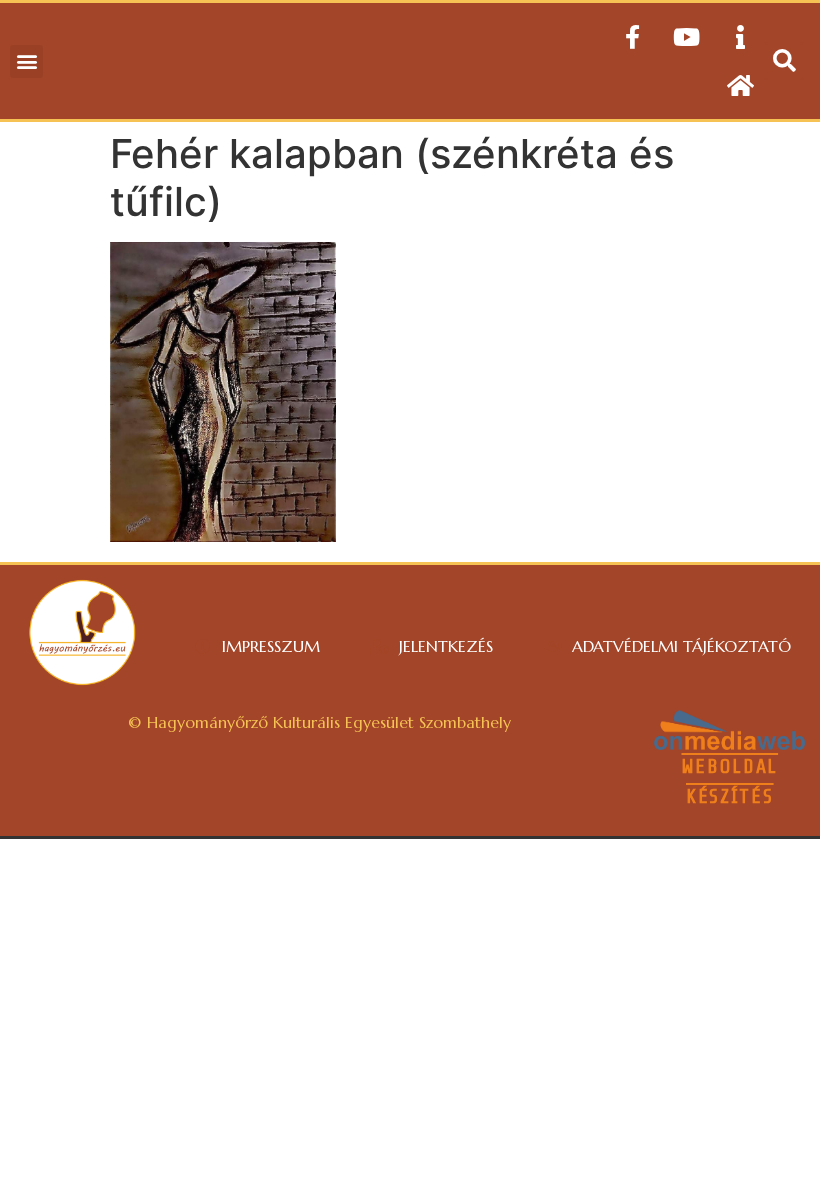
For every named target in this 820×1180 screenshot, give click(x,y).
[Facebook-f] (632, 37)
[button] (26, 61)
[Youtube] (686, 37)
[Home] (740, 85)
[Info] (740, 37)
